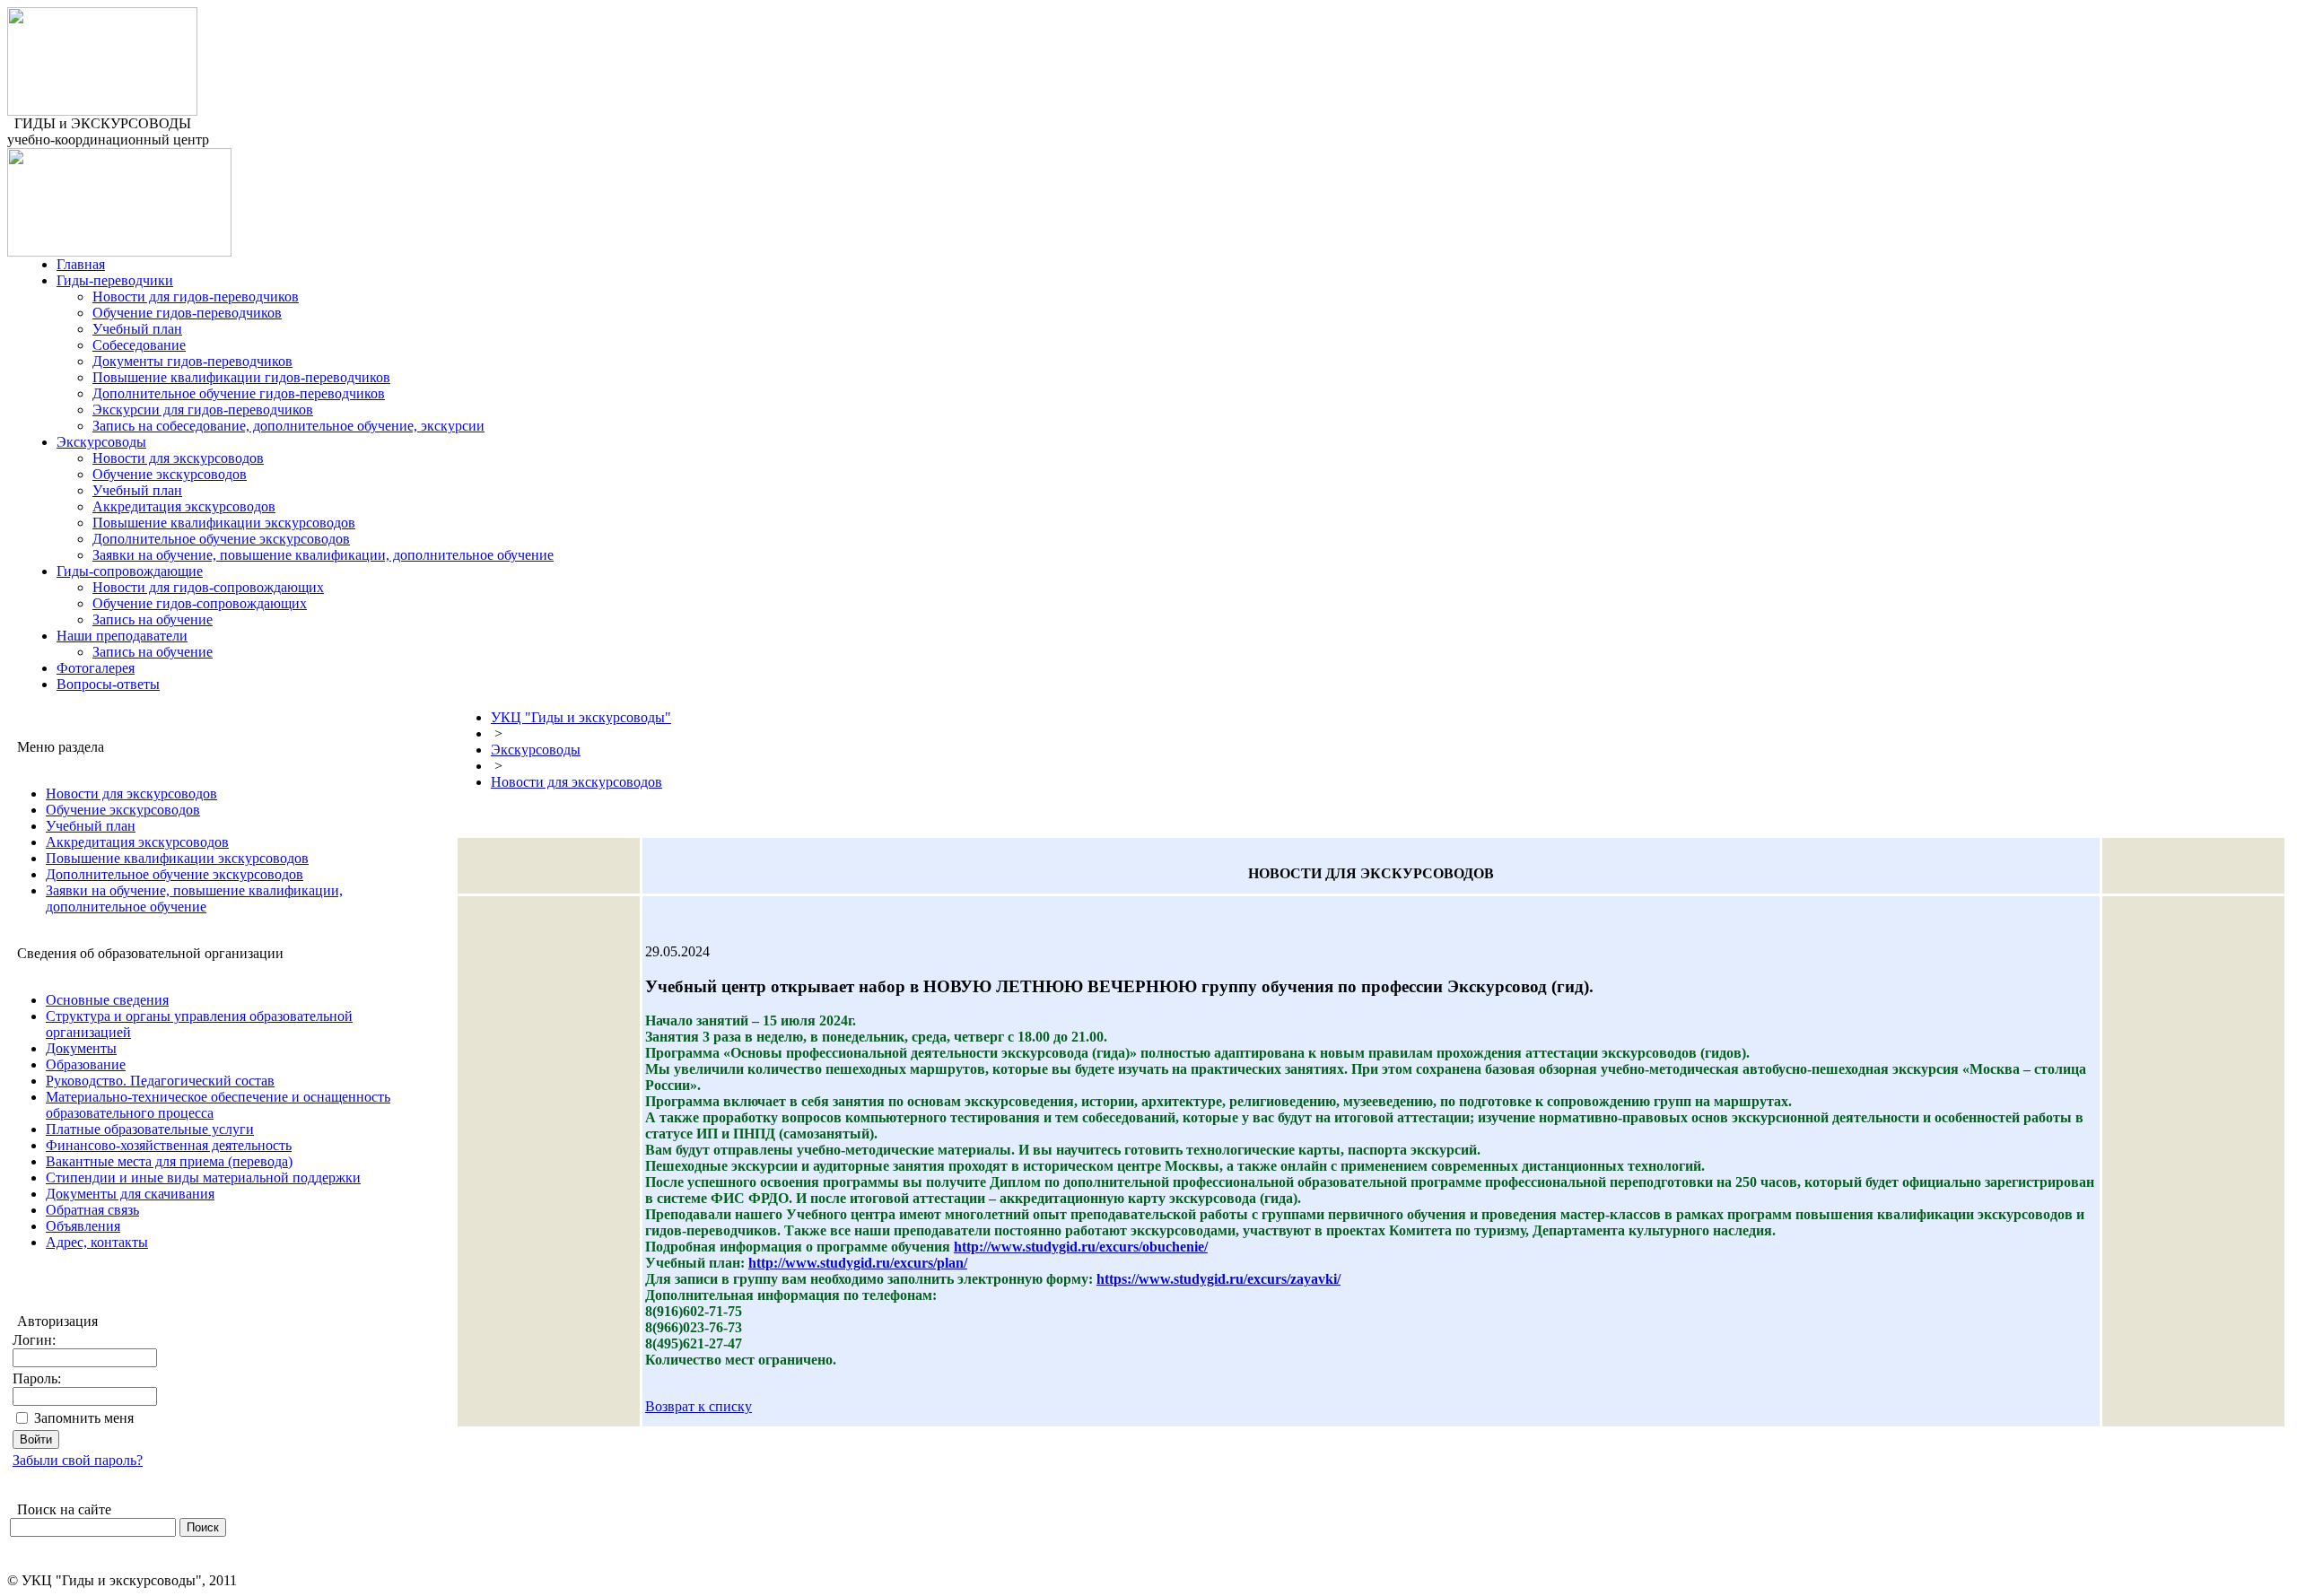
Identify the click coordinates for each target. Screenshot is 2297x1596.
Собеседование (139, 345)
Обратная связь (92, 1210)
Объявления (83, 1226)
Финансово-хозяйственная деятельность (169, 1145)
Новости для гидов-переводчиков (196, 297)
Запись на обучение (153, 619)
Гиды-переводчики (115, 280)
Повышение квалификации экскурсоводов (224, 523)
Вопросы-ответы (108, 684)
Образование (86, 1064)
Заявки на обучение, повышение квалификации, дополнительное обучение (323, 555)
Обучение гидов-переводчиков (187, 313)
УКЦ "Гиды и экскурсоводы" (581, 717)
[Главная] (102, 111)
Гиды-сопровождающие (130, 571)
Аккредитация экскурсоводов (184, 506)
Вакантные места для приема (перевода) (169, 1161)
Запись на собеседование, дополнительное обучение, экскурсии (288, 426)
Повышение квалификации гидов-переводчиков (241, 377)
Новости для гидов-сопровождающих (208, 587)
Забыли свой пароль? (78, 1460)
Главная (81, 264)
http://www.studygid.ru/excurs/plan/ (858, 1263)
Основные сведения (107, 1000)
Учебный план (137, 329)
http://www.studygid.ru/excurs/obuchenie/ (1081, 1247)
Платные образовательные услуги (150, 1129)
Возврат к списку (699, 1406)
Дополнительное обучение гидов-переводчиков (239, 393)
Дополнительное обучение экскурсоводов (221, 539)
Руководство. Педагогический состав (160, 1081)
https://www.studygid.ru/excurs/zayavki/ (1218, 1279)
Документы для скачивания (130, 1194)
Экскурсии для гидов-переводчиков (203, 410)
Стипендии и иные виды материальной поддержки (203, 1177)
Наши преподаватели (122, 636)
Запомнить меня (84, 1418)
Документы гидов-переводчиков (192, 361)
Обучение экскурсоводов (170, 474)
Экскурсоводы (101, 442)
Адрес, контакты (97, 1242)
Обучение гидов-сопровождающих (200, 603)
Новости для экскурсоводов (178, 458)
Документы (81, 1048)
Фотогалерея (96, 668)
